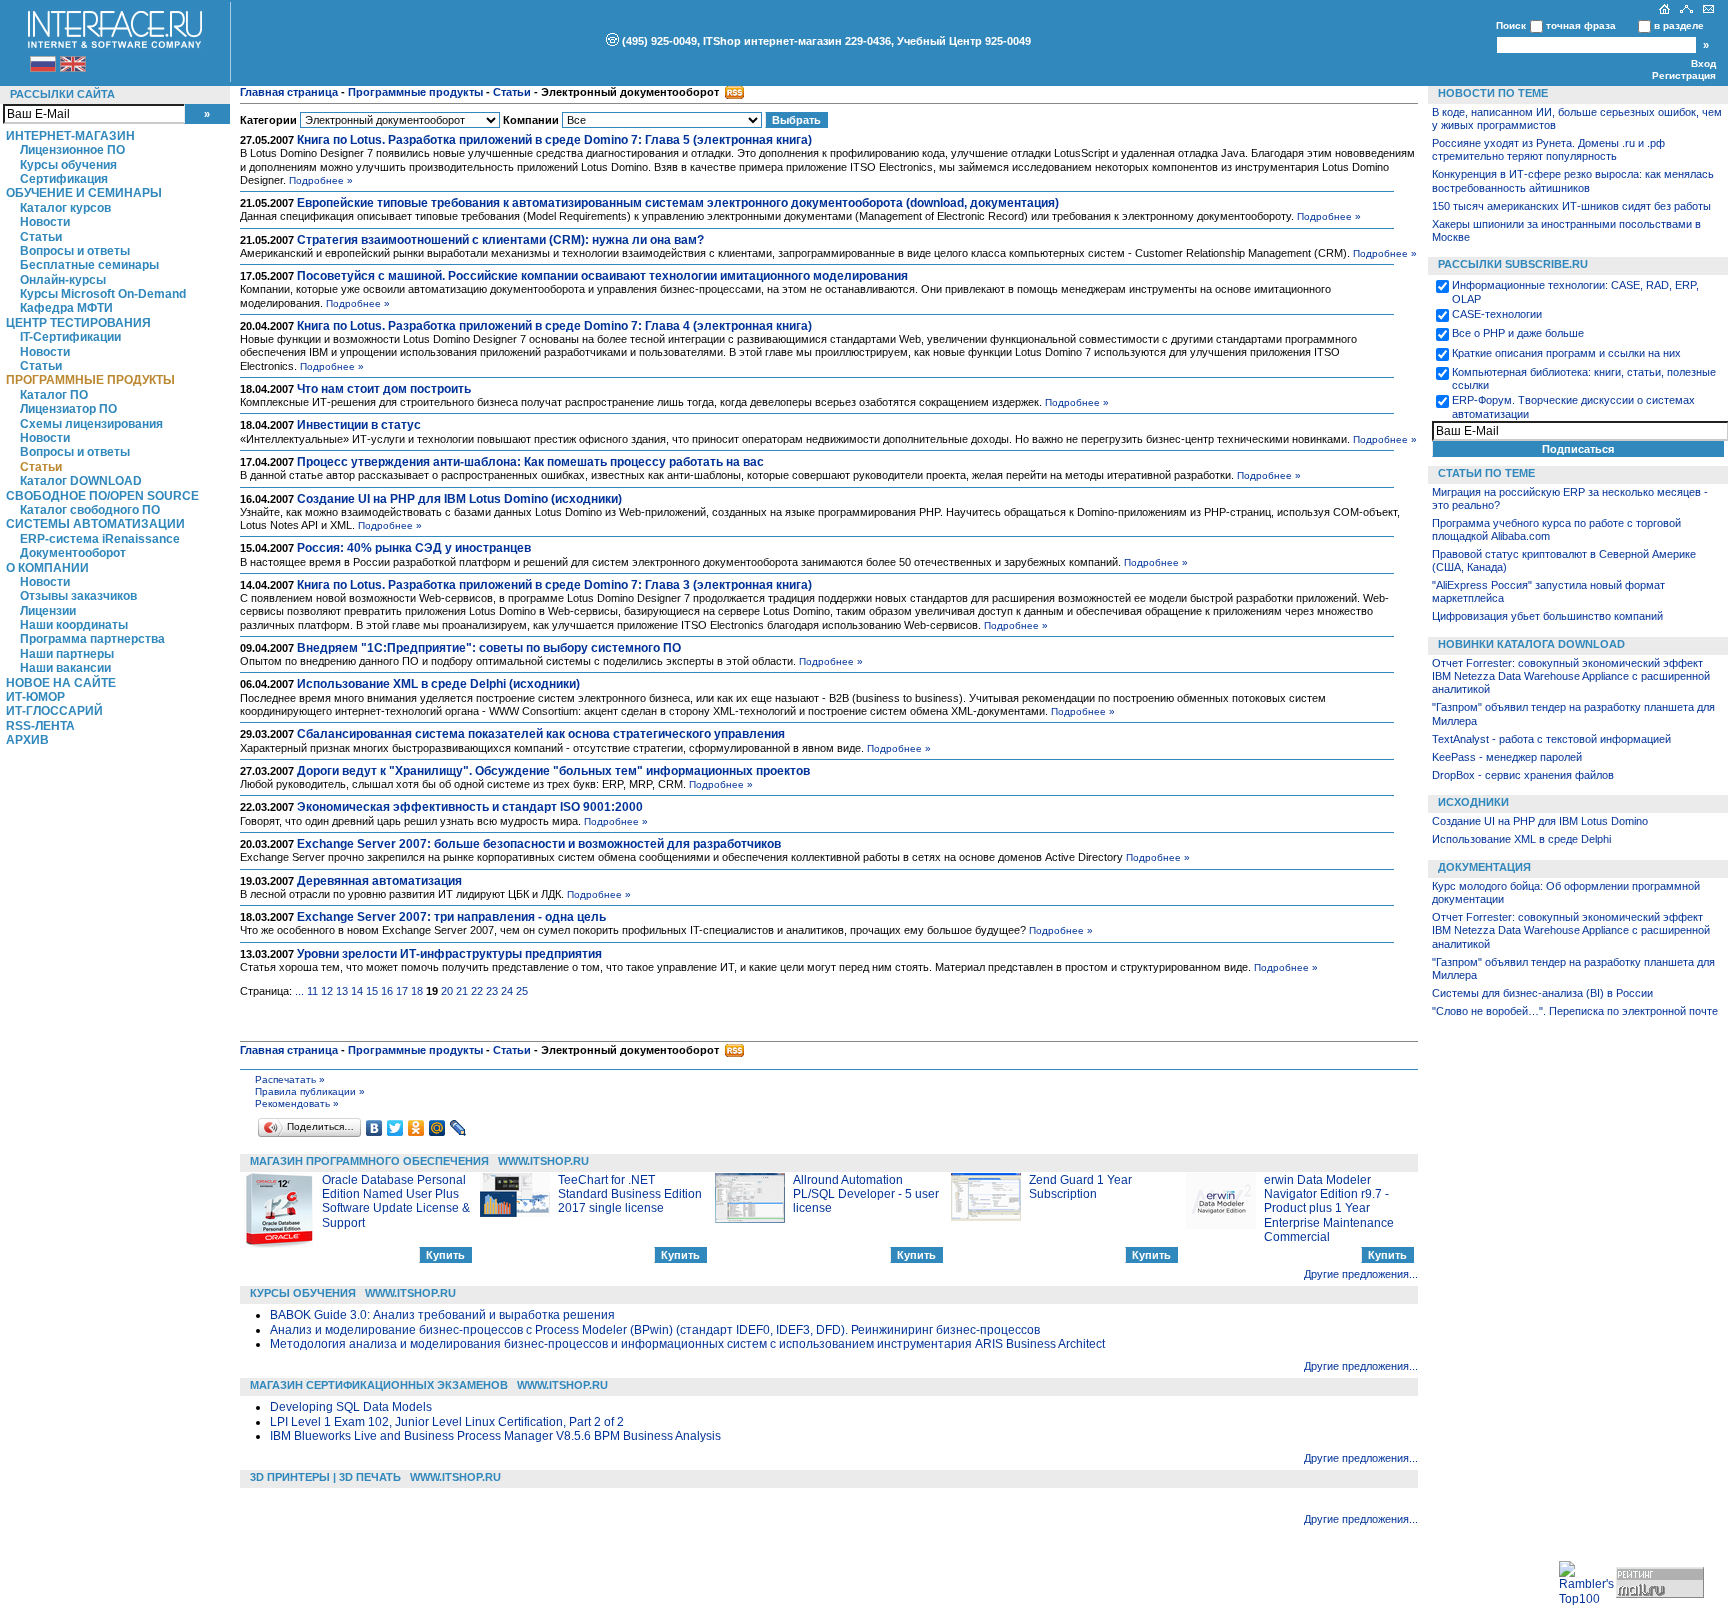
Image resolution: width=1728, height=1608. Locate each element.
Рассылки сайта (62, 94)
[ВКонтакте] (374, 1128)
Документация (1484, 867)
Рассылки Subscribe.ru (1513, 264)
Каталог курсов (65, 208)
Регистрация (1684, 75)
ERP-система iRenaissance (100, 539)
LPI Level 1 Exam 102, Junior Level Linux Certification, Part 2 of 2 (447, 1422)
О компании (47, 568)
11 (312, 991)
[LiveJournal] (458, 1128)
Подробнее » (321, 180)
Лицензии (48, 611)
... (299, 991)
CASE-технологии (1497, 314)
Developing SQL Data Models (351, 1407)
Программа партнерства (92, 639)
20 (447, 991)
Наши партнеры (67, 654)
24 (507, 991)
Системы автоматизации (95, 524)
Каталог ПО (54, 395)
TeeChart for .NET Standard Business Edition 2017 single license (630, 1194)
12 (327, 991)
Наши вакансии (65, 668)
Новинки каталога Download (1531, 644)
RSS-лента (40, 726)
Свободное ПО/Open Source (102, 496)
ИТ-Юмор (35, 697)
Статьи (41, 237)
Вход (1703, 63)
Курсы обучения (68, 165)
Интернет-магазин (70, 136)
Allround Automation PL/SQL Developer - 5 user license (866, 1194)
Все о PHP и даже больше (1518, 333)
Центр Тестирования (78, 323)
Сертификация (64, 179)
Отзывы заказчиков (78, 596)
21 (462, 991)
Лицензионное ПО (72, 150)
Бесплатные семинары (89, 265)
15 (372, 991)
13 (342, 991)
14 (357, 991)
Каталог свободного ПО (90, 510)
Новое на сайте (61, 683)
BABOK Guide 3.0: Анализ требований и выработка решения (442, 1315)
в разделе (1679, 25)
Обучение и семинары (84, 193)
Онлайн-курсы (63, 280)
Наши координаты (74, 625)
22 (477, 991)
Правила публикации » (310, 1091)
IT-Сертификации (70, 337)
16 (387, 991)
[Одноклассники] (416, 1128)
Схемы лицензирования (91, 424)
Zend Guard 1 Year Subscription (1080, 1187)
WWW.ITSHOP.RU (543, 1161)
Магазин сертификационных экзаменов (379, 1385)
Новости (45, 222)
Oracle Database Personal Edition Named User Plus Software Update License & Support (396, 1201)
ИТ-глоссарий (54, 711)
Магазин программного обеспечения (369, 1161)
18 (417, 991)
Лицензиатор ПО (68, 409)
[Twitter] (395, 1128)
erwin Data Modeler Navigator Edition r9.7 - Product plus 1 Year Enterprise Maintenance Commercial (1329, 1209)
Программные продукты (90, 380)
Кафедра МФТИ (66, 308)
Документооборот (73, 553)
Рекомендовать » (297, 1103)
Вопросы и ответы (75, 251)
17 (402, 991)
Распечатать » (290, 1079)
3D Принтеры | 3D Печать (325, 1477)
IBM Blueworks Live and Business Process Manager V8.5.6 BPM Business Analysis (495, 1436)
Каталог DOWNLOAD (81, 481)
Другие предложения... (1361, 1274)
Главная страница (289, 92)
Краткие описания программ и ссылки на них (1566, 353)
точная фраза (1581, 25)
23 (492, 991)
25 (522, 991)
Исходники (1473, 802)
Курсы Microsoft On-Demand (103, 294)
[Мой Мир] (437, 1128)
